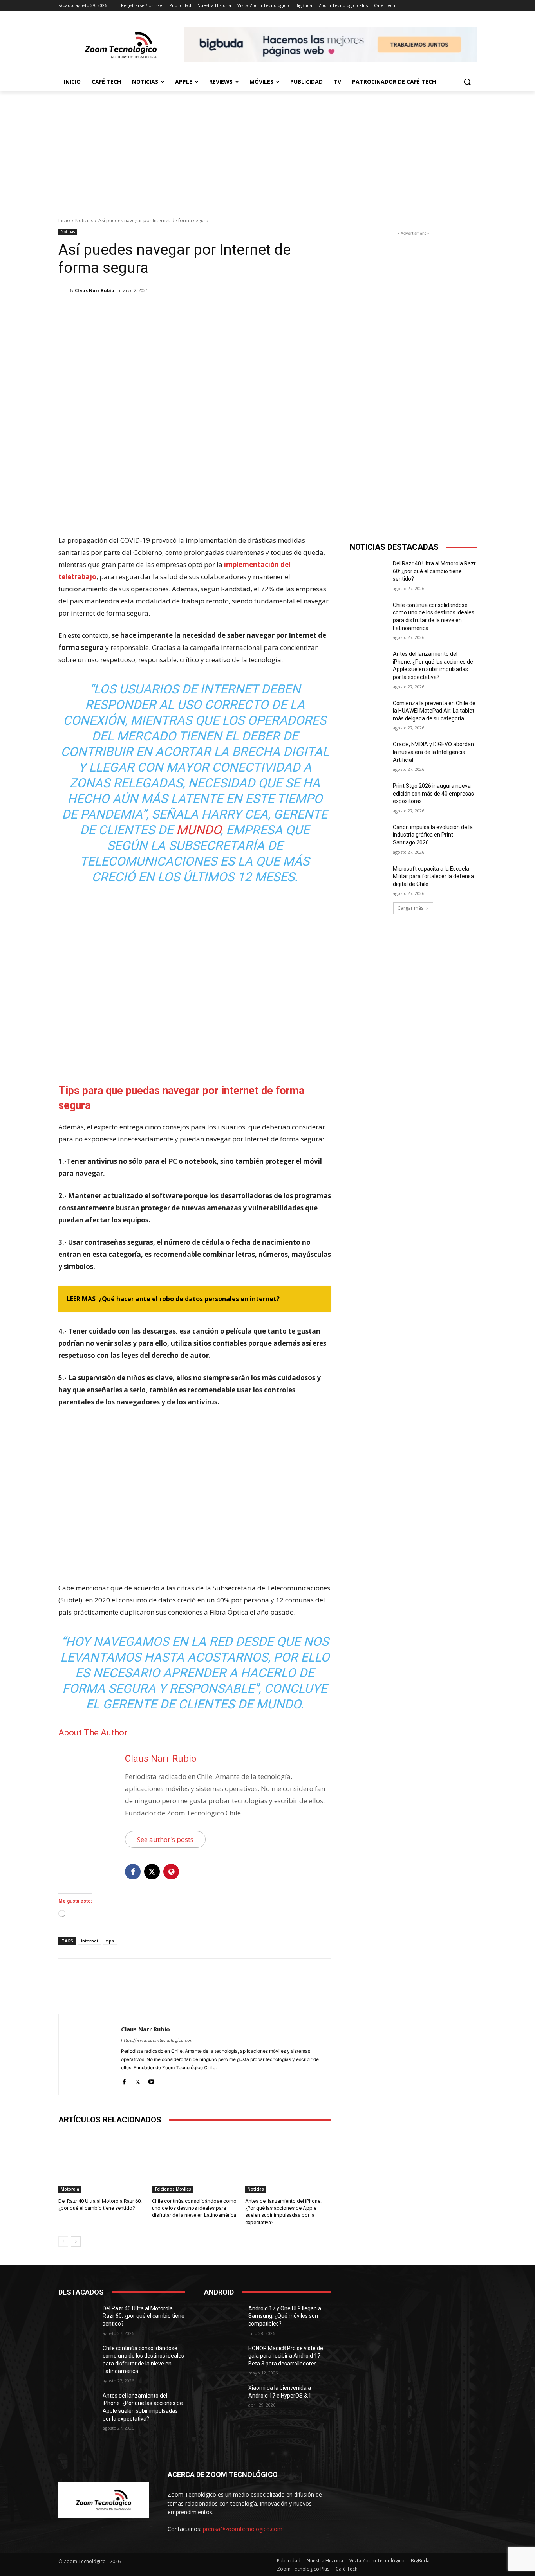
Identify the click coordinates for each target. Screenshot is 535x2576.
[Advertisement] (267, 150)
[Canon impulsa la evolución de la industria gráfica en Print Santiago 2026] (369, 837)
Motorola (70, 2189)
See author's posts (165, 1839)
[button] (467, 82)
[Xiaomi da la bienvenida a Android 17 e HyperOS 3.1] (223, 2398)
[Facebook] (115, 310)
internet (90, 1941)
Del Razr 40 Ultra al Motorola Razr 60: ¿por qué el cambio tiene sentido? (434, 571)
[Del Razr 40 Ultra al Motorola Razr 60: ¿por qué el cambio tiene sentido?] (101, 2163)
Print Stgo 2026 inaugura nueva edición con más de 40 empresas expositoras (433, 793)
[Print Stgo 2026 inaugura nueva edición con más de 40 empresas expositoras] (369, 796)
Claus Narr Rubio (94, 290)
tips (110, 1941)
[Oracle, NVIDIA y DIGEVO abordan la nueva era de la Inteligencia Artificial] (369, 754)
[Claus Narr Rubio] (63, 290)
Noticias (84, 221)
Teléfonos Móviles (173, 2189)
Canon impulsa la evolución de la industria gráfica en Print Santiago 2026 (433, 835)
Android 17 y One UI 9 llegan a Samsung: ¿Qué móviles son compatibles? (285, 2316)
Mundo (198, 830)
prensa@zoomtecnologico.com (243, 2529)
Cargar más (410, 908)
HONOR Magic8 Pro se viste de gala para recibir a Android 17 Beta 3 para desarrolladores (286, 2356)
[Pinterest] (151, 310)
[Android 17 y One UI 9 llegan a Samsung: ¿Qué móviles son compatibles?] (223, 2318)
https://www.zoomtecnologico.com (157, 2040)
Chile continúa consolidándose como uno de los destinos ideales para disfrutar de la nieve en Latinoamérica (194, 2208)
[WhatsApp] (169, 310)
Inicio (64, 221)
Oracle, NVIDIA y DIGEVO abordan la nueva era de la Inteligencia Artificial (433, 752)
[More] (187, 310)
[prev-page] (63, 2241)
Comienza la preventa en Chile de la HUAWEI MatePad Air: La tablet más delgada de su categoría (434, 711)
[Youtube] (151, 2080)
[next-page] (76, 2241)
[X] (133, 310)
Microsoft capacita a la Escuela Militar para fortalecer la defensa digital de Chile (433, 876)
